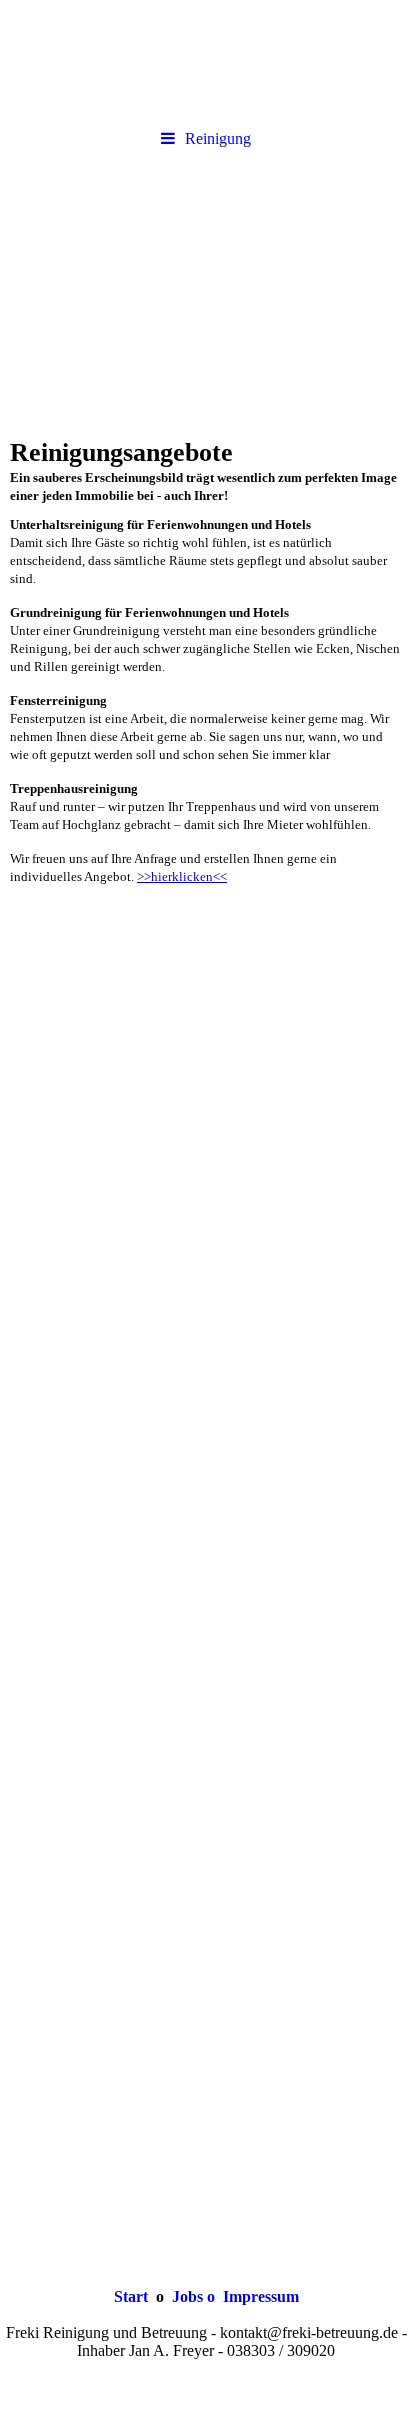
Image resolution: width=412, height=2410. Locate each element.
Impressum (259, 2296)
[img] (206, 60)
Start (131, 2296)
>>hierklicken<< (182, 876)
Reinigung (218, 138)
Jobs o (193, 2296)
